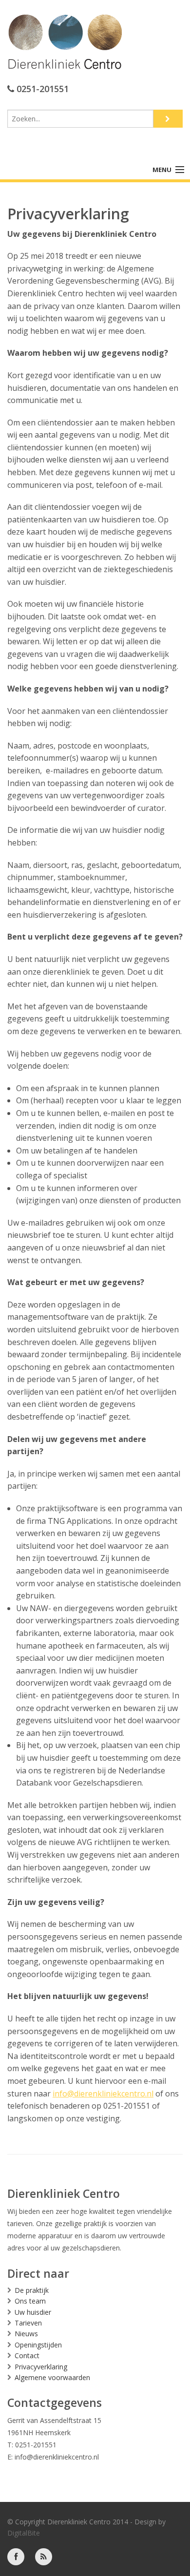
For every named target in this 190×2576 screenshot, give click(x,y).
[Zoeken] (168, 119)
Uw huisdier (33, 2312)
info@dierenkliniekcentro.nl (103, 2094)
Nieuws (26, 2334)
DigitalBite (24, 2533)
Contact (27, 2355)
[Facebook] (16, 2556)
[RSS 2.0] (44, 2556)
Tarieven (28, 2323)
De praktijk (32, 2290)
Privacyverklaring (41, 2367)
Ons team (30, 2301)
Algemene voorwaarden (52, 2377)
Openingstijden (38, 2345)
